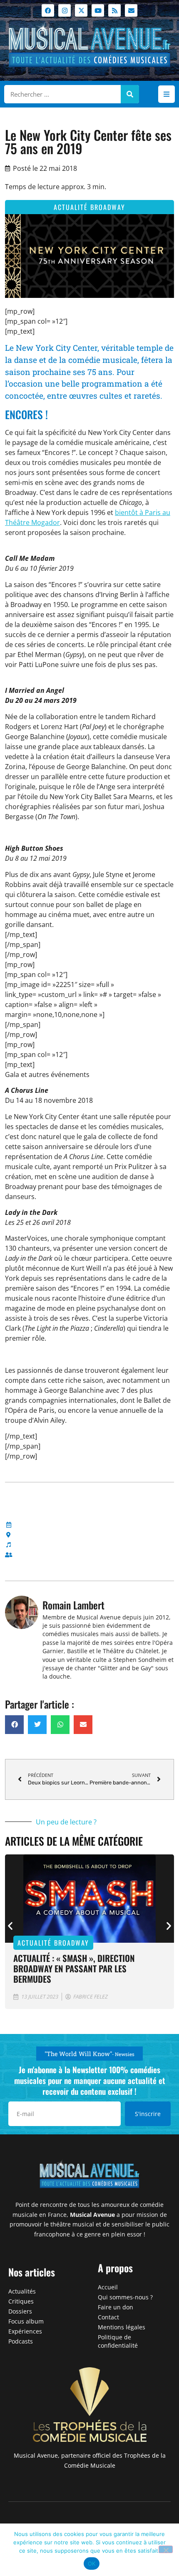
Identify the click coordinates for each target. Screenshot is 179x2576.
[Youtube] (98, 10)
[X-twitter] (81, 10)
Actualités (22, 2291)
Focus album (26, 2321)
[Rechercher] (130, 94)
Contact (108, 2317)
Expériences (25, 2331)
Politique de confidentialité (118, 2341)
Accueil (108, 2287)
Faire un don (116, 2307)
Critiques (21, 2301)
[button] (167, 94)
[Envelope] (131, 10)
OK (92, 2564)
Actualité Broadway (89, 207)
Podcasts (21, 2341)
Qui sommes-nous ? (125, 2297)
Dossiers (20, 2311)
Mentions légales (122, 2327)
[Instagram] (65, 10)
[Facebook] (48, 10)
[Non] (166, 2549)
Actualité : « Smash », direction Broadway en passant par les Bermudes (74, 1968)
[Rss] (114, 10)
